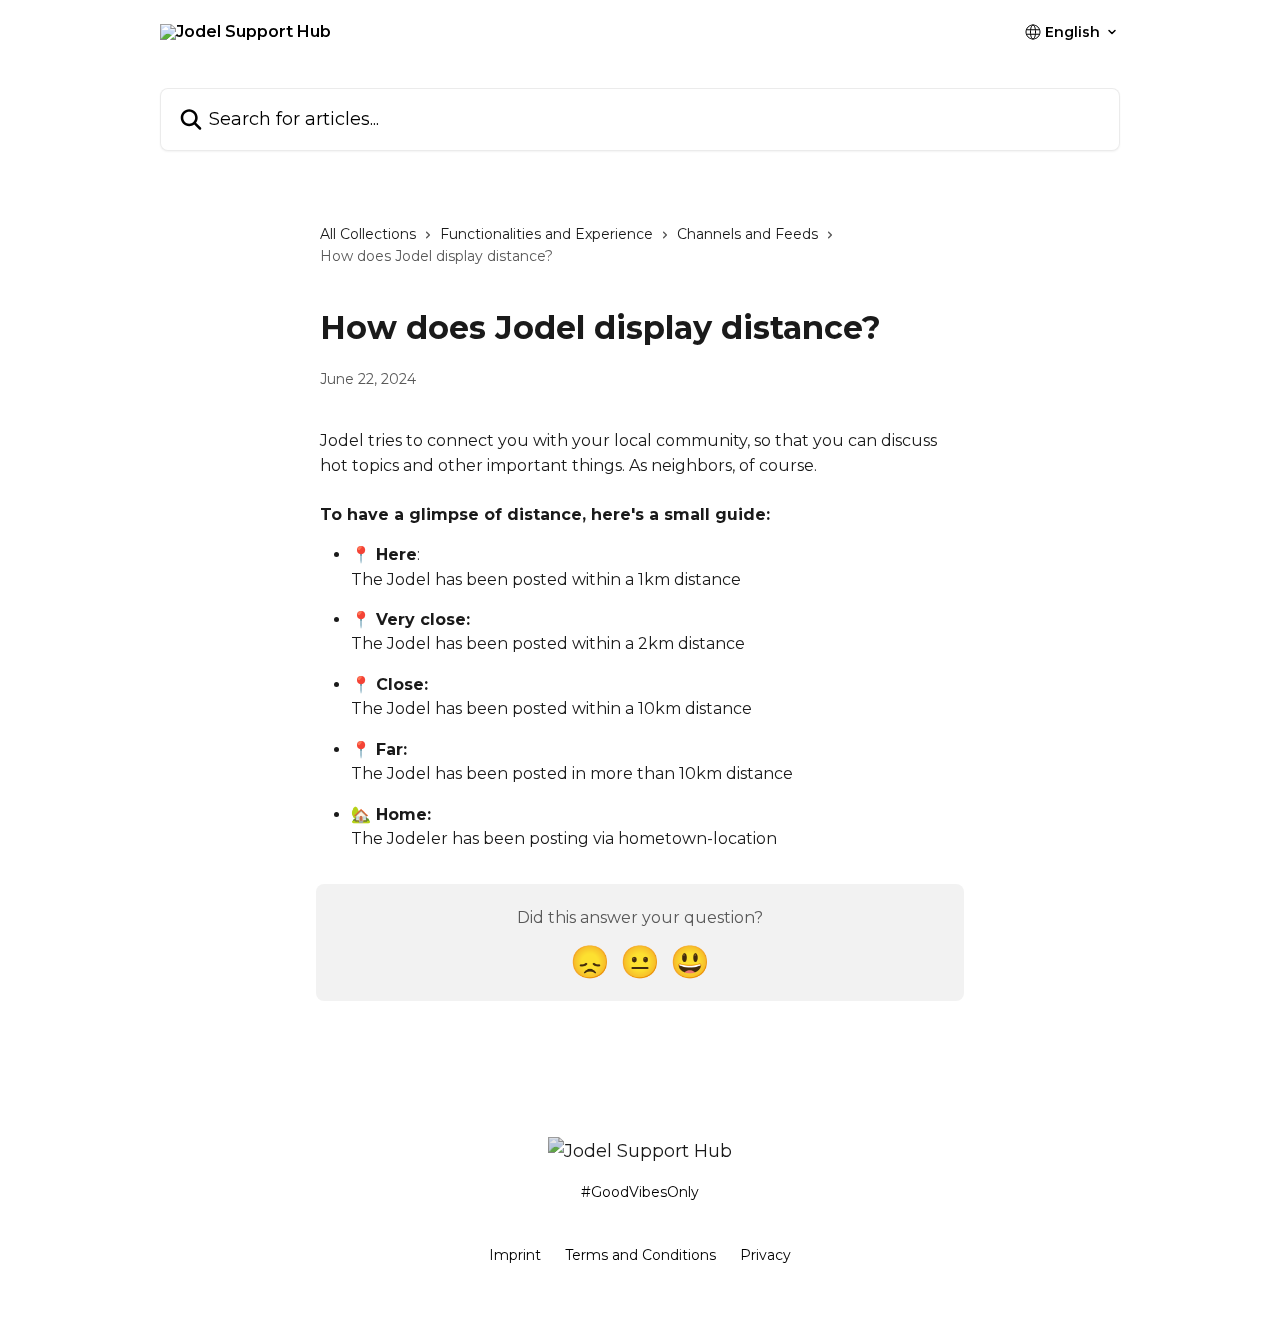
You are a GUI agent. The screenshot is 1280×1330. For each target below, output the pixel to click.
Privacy (765, 1255)
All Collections (368, 234)
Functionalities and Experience (546, 234)
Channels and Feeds (747, 234)
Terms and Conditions (640, 1255)
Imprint (515, 1255)
